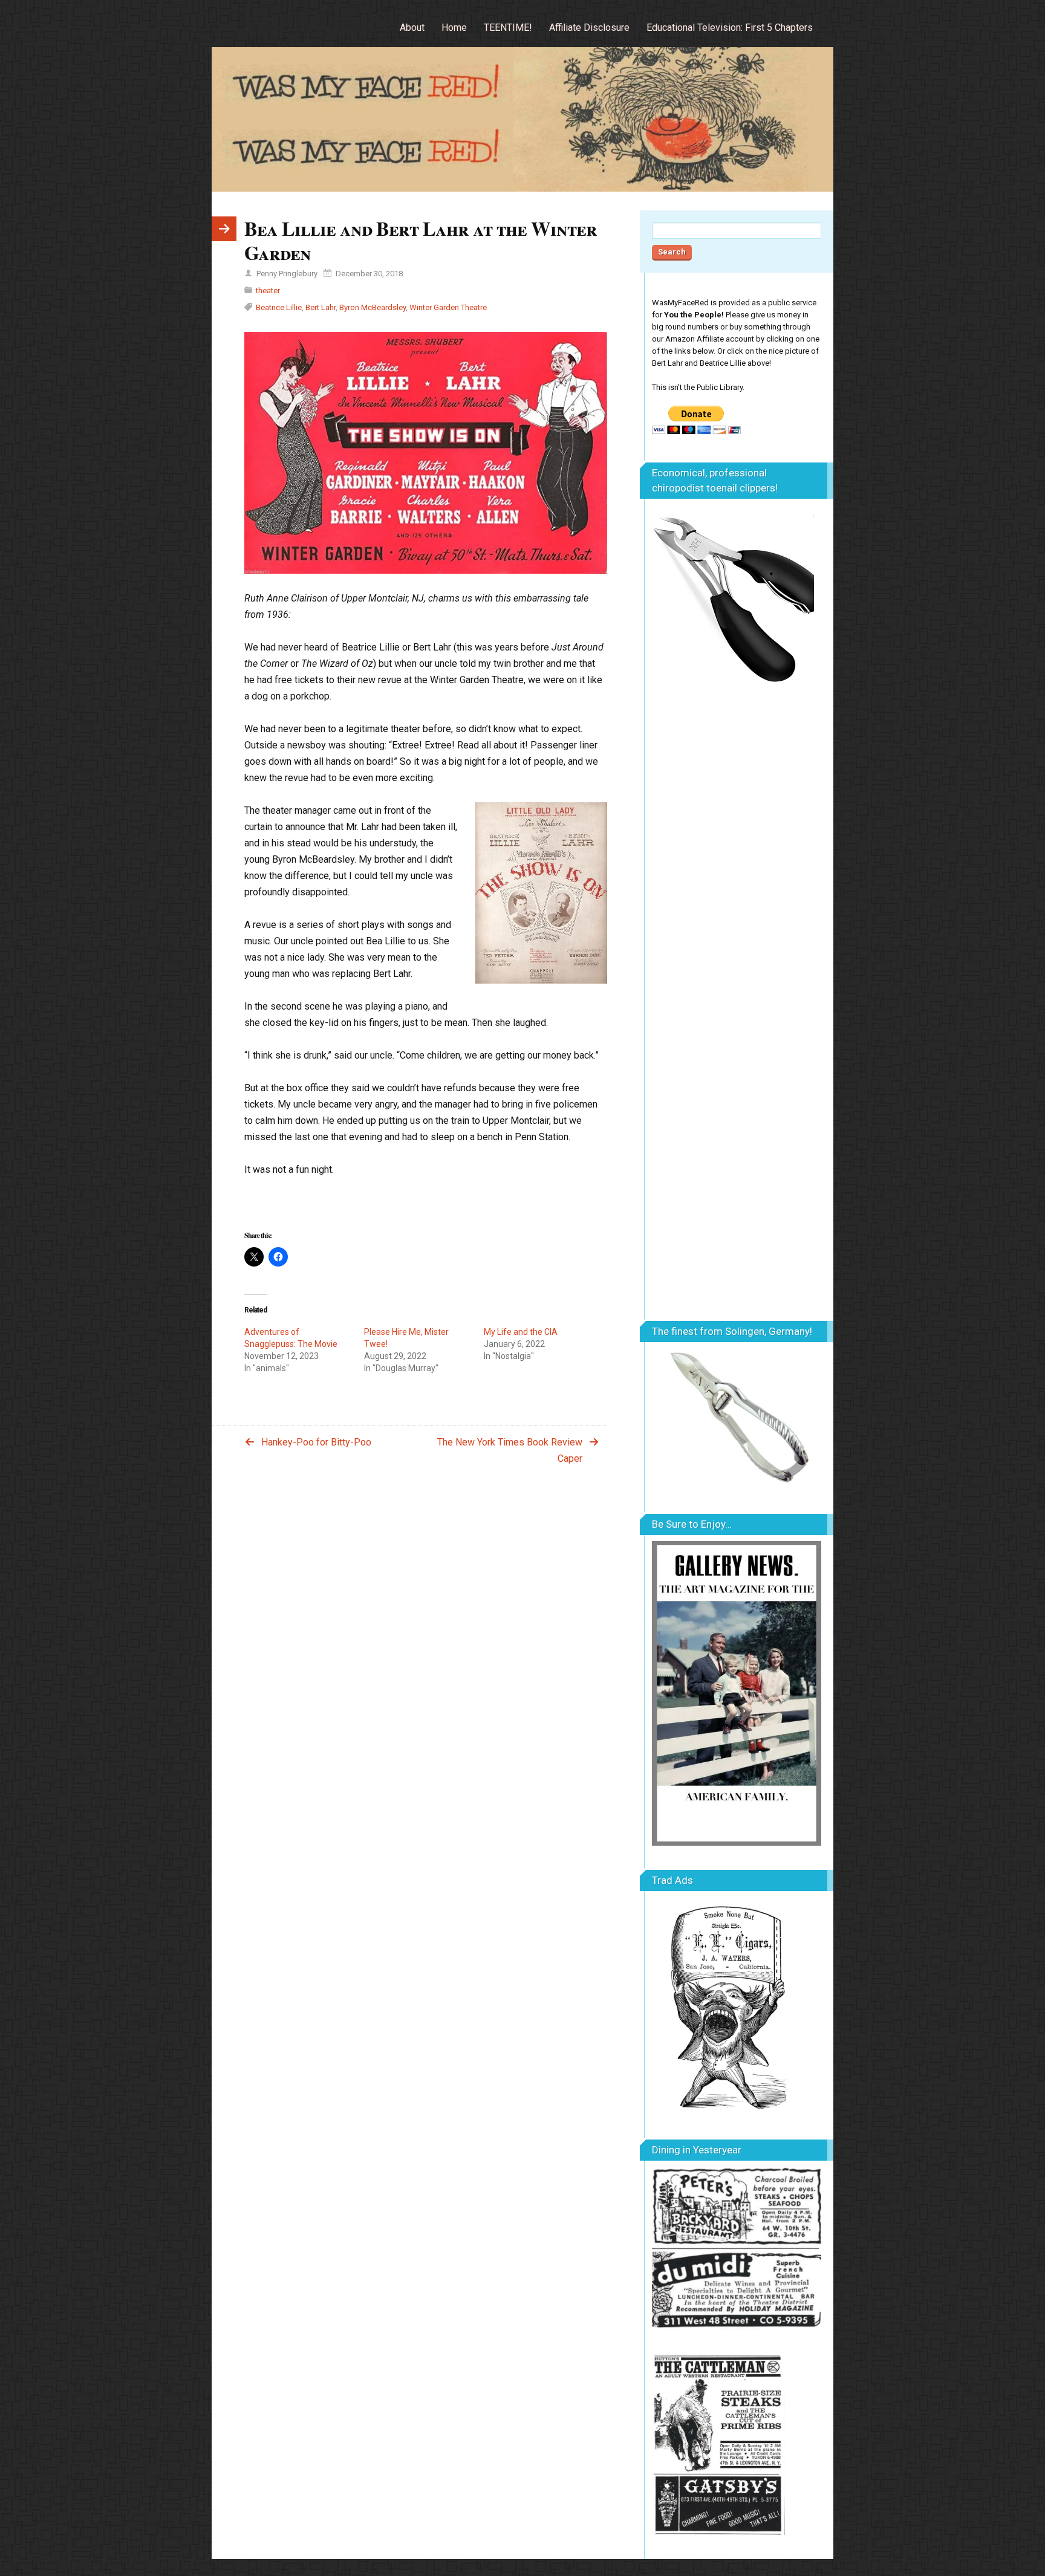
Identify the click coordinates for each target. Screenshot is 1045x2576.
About (412, 28)
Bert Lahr (321, 307)
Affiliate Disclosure (589, 28)
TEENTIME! (508, 28)
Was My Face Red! (347, 23)
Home (454, 28)
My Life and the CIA (521, 1332)
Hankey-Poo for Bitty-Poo (316, 1442)
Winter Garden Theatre (448, 307)
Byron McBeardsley (373, 307)
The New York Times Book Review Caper (510, 1450)
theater (268, 290)
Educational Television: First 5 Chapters (730, 28)
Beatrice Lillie (279, 307)
